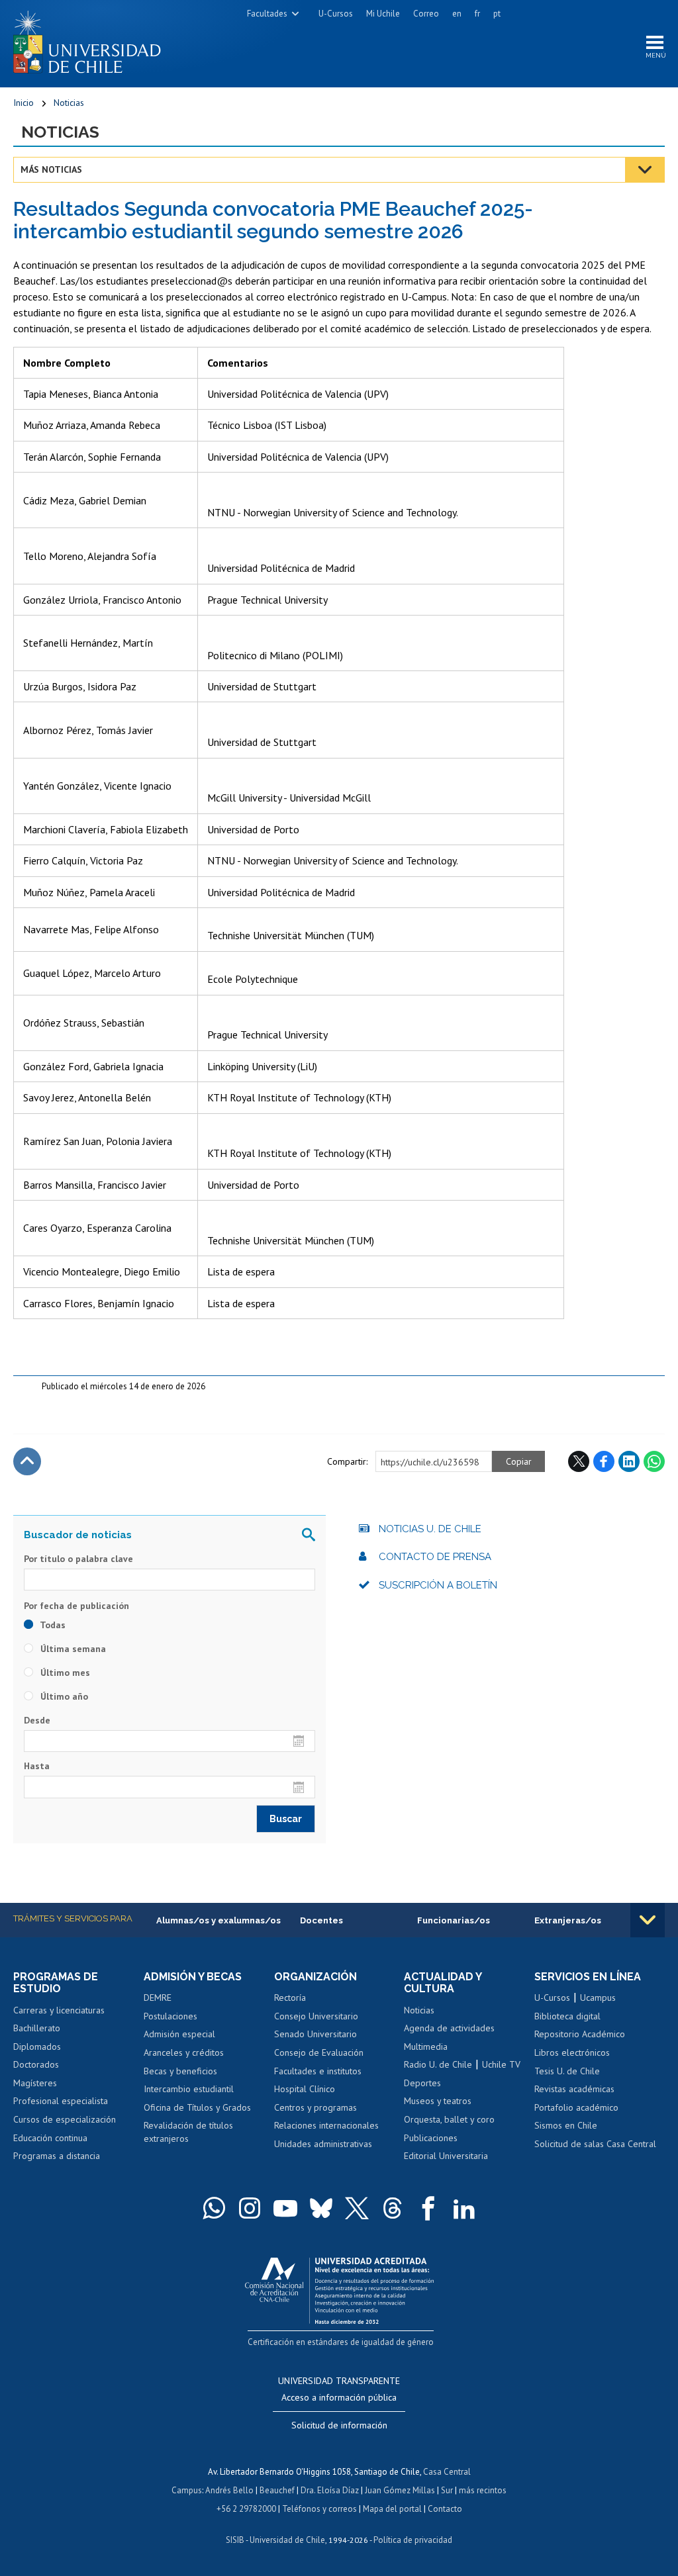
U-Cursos (336, 14)
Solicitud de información (339, 2425)
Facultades (267, 14)
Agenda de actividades (449, 2028)
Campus (187, 2490)
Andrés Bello (229, 2490)
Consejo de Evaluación (319, 2052)
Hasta (37, 1766)
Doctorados (36, 2064)
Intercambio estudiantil (189, 2089)
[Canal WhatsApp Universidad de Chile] (214, 2208)
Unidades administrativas (323, 2144)
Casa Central (447, 2472)
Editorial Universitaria (446, 2156)
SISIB (235, 2540)
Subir (27, 1461)
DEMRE (158, 1998)
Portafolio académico (576, 2107)
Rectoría (290, 1998)
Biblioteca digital (567, 2016)
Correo (426, 14)
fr (477, 14)
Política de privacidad (413, 2540)
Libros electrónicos (572, 2052)
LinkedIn (629, 1461)
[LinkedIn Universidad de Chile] (464, 2208)
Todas (52, 1625)
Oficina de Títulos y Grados (197, 2107)
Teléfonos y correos (319, 2509)
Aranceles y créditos (184, 2052)
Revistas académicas (574, 2089)
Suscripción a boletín (438, 1585)
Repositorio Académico (580, 2034)
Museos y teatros (438, 2101)
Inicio (24, 103)
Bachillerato (37, 2028)
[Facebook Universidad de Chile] (428, 2208)
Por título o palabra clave (78, 1559)
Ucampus (598, 1998)
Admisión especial (179, 2034)
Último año (63, 1696)
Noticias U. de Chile (430, 1529)
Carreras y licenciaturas (59, 2010)
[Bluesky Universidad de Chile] (321, 2208)
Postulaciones (170, 2016)
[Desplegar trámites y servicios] (648, 1920)
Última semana (72, 1649)
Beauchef (277, 2490)
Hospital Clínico (305, 2089)
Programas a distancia (57, 2156)
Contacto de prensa (435, 1557)
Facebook (604, 1461)
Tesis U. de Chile (567, 2071)
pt (497, 14)
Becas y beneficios (180, 2071)
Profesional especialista (61, 2101)
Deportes (422, 2083)
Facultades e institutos (318, 2071)
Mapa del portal (392, 2509)
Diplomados (37, 2047)
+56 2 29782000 (246, 2509)
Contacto (445, 2509)
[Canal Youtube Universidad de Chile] (285, 2208)
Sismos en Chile (566, 2125)
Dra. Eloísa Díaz (330, 2490)
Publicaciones (431, 2138)
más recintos (483, 2490)
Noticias (69, 103)
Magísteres (35, 2083)
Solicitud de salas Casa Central (595, 2144)
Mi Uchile (383, 14)
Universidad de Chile (287, 2540)
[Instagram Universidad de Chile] (250, 2208)
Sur (447, 2490)
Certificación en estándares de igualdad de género (341, 2342)
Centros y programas (315, 2107)
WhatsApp (654, 1461)
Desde (37, 1720)
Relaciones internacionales (326, 2125)
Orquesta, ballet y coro (449, 2119)
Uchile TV (501, 2064)
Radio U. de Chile (438, 2064)
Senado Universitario (315, 2034)
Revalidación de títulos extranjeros (188, 2132)
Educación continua (50, 2138)
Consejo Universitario (316, 2016)
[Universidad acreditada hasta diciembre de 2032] (339, 2288)
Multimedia (426, 2047)
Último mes (64, 1673)
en (457, 14)
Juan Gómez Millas (400, 2490)
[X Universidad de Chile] (357, 2208)
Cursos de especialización (65, 2119)
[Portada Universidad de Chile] (92, 39)
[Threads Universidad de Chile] (393, 2208)
